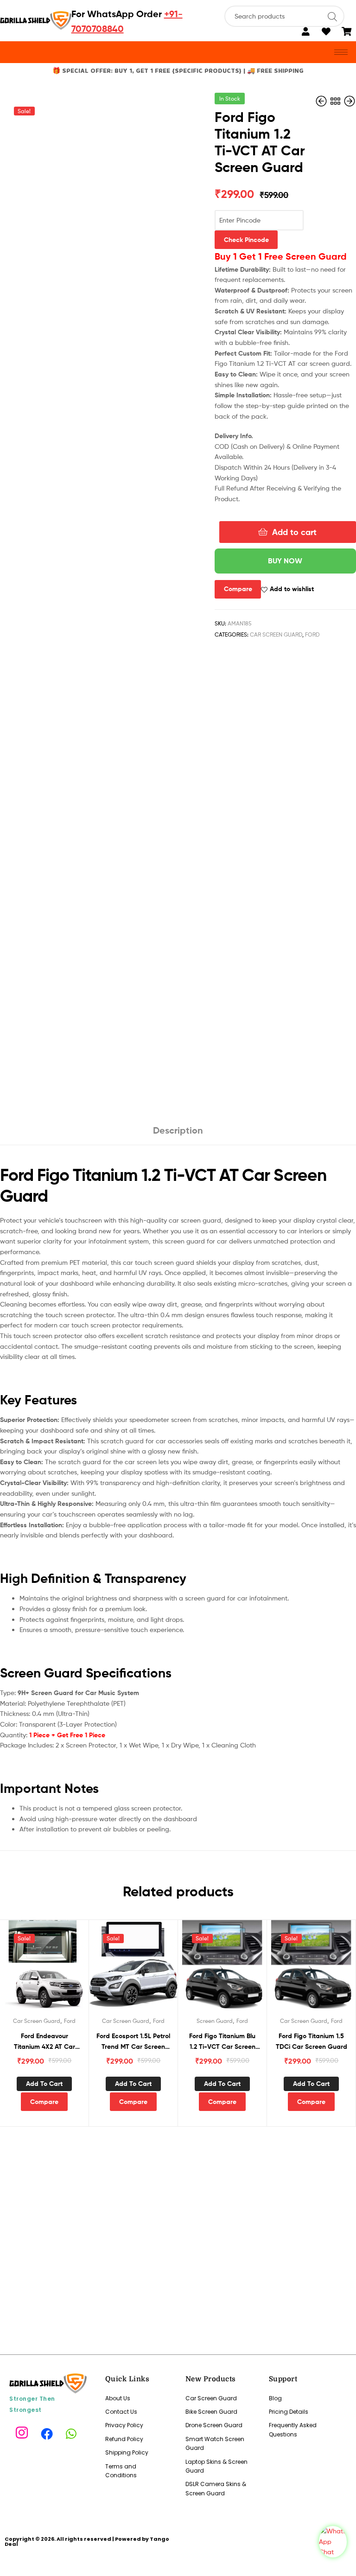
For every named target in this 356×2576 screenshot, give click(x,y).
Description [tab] (178, 1130)
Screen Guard (215, 2021)
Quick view (56, 1969)
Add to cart (294, 532)
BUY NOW (285, 561)
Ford (312, 634)
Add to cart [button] (44, 2084)
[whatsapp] (73, 2433)
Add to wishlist (292, 589)
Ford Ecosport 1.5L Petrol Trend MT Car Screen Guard (133, 2042)
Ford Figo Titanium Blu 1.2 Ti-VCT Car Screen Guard (222, 2042)
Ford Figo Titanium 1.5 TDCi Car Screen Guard (311, 2041)
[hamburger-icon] (341, 52)
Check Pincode (246, 240)
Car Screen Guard (276, 634)
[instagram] (23, 2433)
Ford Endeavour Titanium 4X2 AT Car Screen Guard (44, 2042)
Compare (238, 589)
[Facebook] (48, 2433)
